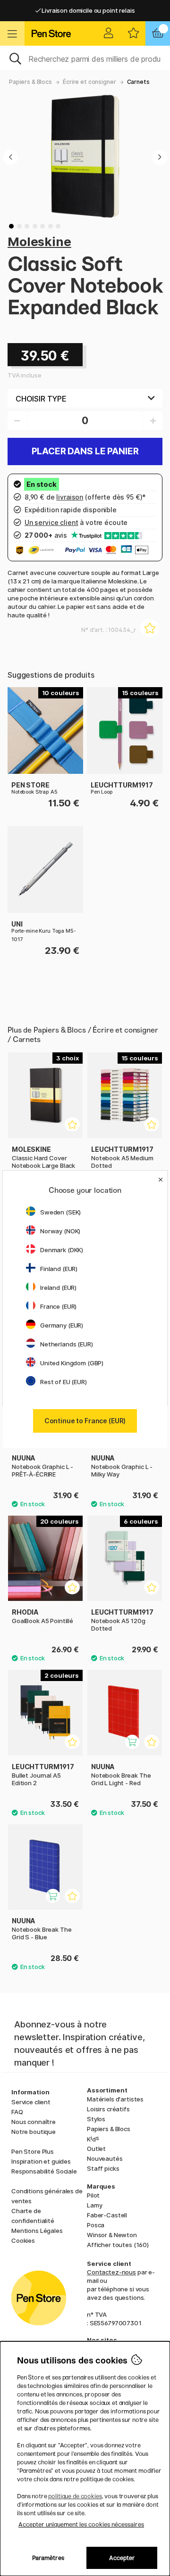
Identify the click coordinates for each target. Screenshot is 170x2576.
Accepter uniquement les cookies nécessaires (81, 2524)
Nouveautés (105, 2158)
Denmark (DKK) (62, 1250)
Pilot (93, 2195)
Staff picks (103, 2168)
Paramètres (48, 2558)
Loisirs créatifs (108, 2109)
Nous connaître (34, 2122)
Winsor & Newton (112, 2235)
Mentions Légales (37, 2231)
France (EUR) (58, 1306)
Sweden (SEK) (60, 1212)
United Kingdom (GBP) (72, 1363)
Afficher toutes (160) (118, 2245)
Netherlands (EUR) (67, 1344)
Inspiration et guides (41, 2161)
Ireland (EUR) (58, 1288)
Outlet (96, 2149)
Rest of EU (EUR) (64, 1382)
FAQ (17, 2112)
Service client (31, 2102)
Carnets (138, 82)
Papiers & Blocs (30, 82)
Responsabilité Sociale (44, 2171)
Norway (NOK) (60, 1231)
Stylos (96, 2119)
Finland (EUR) (59, 1269)
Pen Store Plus (33, 2151)
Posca (96, 2225)
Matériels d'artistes (115, 2099)
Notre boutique (34, 2132)
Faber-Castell (107, 2215)
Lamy (94, 2205)
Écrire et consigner (89, 82)
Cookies (23, 2240)
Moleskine (39, 242)
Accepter (122, 2558)
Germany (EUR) (62, 1325)
